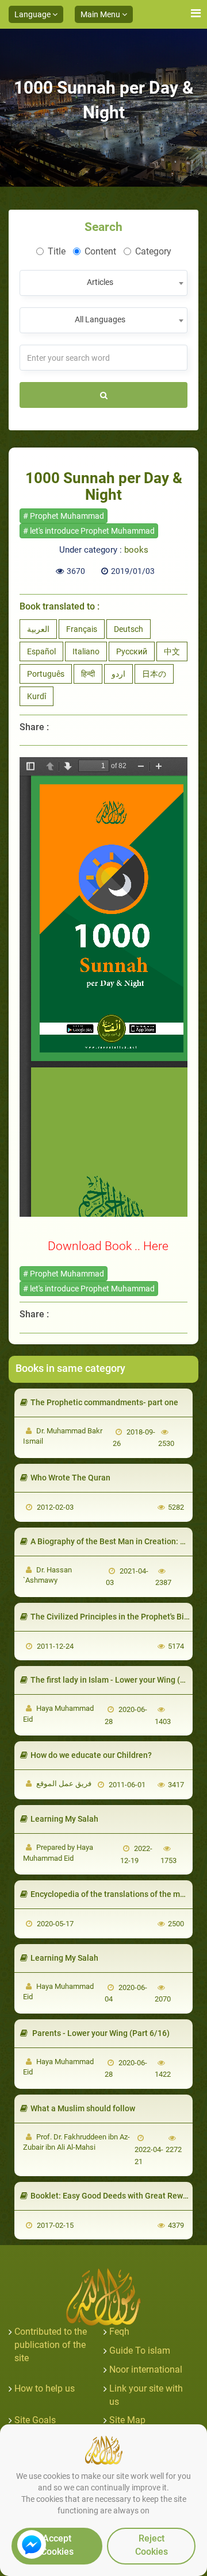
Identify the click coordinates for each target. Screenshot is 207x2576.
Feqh (119, 2332)
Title (57, 251)
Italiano (86, 651)
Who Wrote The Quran (70, 1478)
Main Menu (101, 14)
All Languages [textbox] (100, 319)
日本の (154, 674)
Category (153, 251)
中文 (172, 651)
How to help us (45, 2388)
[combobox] (103, 283)
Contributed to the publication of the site (51, 2345)
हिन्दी (88, 674)
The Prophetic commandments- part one (104, 1402)
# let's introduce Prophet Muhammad (89, 531)
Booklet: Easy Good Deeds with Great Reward (113, 2196)
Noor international (146, 2369)
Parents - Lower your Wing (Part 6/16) (100, 2033)
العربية (38, 629)
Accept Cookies (57, 2545)
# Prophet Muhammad (64, 516)
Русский (132, 651)
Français (82, 629)
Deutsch (129, 629)
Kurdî (37, 696)
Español (41, 651)
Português (46, 674)
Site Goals (35, 2420)
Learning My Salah (64, 1819)
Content (100, 251)
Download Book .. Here (108, 1246)
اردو (118, 674)
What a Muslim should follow (83, 2108)
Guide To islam (140, 2351)
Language (33, 14)
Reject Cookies (152, 2545)
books (136, 550)
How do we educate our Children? (91, 1755)
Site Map (127, 2420)
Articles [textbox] (100, 282)
